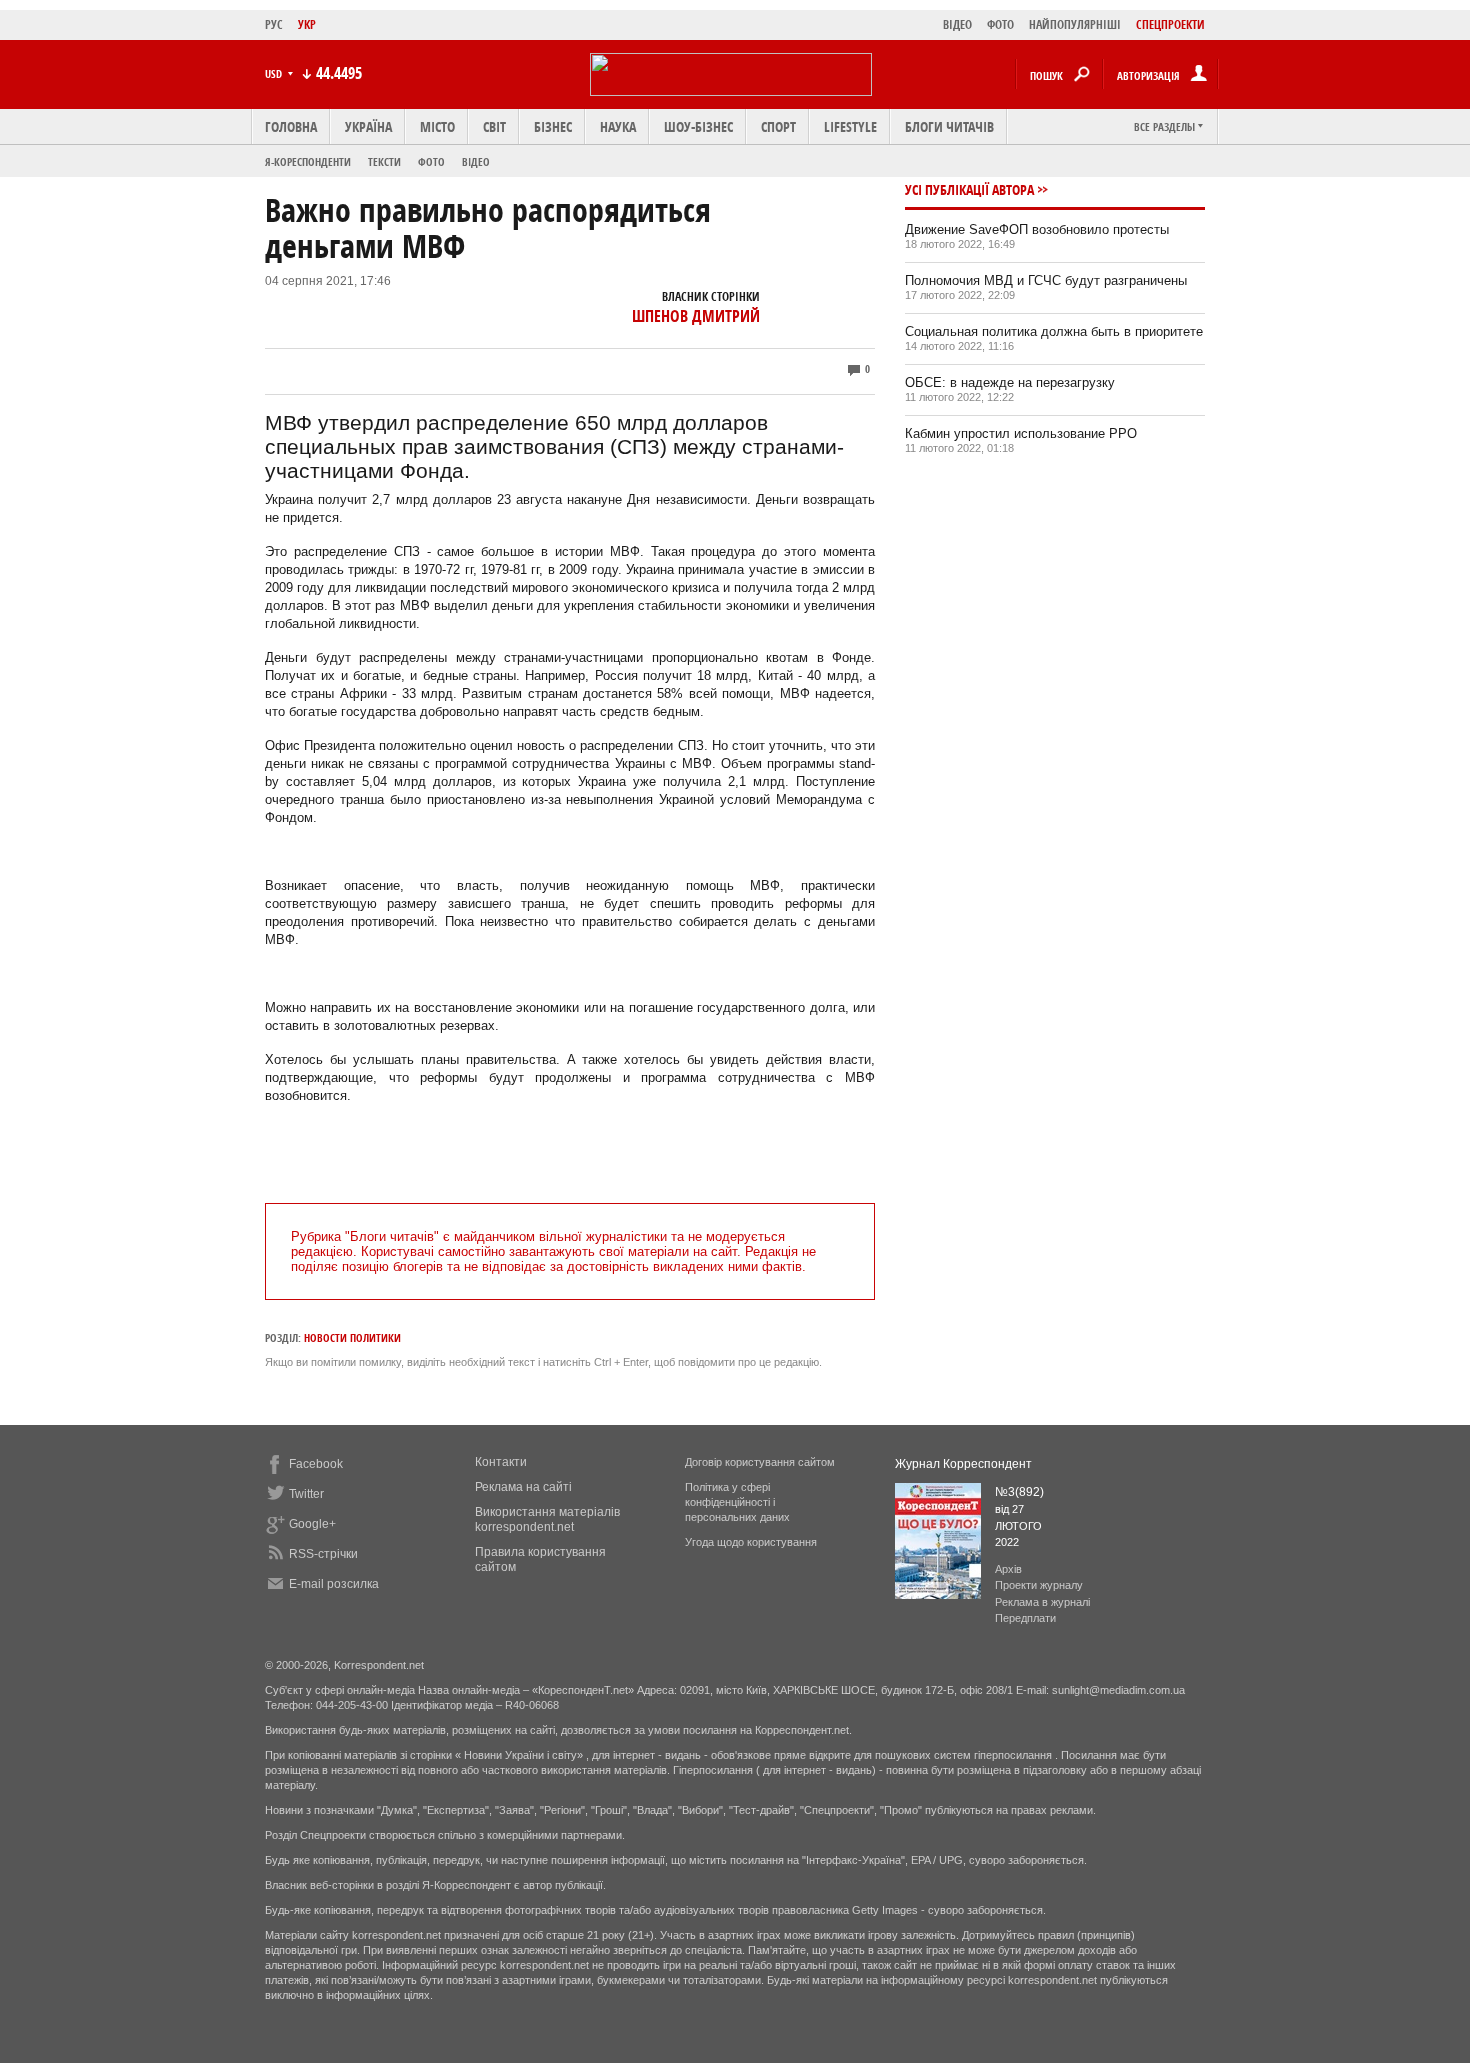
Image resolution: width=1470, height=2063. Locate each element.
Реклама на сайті (523, 1487)
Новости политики (352, 1337)
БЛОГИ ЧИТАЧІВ (949, 126)
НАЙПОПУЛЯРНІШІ (1075, 24)
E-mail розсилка (334, 1584)
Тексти (384, 161)
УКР (307, 24)
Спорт (778, 126)
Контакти (501, 1462)
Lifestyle (850, 126)
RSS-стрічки (323, 1554)
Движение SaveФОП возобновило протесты (1037, 229)
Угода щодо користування (751, 1542)
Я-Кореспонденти (308, 161)
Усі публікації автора (969, 189)
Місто (437, 126)
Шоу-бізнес (698, 126)
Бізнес (553, 126)
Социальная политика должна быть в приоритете (1054, 331)
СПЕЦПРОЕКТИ (1170, 24)
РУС (274, 24)
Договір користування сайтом (760, 1462)
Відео (476, 161)
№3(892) (1019, 1492)
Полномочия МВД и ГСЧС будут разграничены (1046, 280)
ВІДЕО (957, 24)
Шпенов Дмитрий (696, 316)
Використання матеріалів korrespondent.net (547, 1519)
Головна (291, 126)
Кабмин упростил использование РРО (1021, 433)
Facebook (316, 1464)
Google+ (312, 1524)
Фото (431, 161)
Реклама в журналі (1042, 1602)
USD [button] (275, 73)
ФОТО (1000, 24)
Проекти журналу (1039, 1585)
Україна (368, 126)
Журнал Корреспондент (963, 1464)
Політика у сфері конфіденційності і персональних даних (737, 1502)
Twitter (306, 1494)
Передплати (1025, 1618)
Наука (618, 126)
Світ (494, 126)
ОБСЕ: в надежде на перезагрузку (1010, 382)
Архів (1008, 1569)
